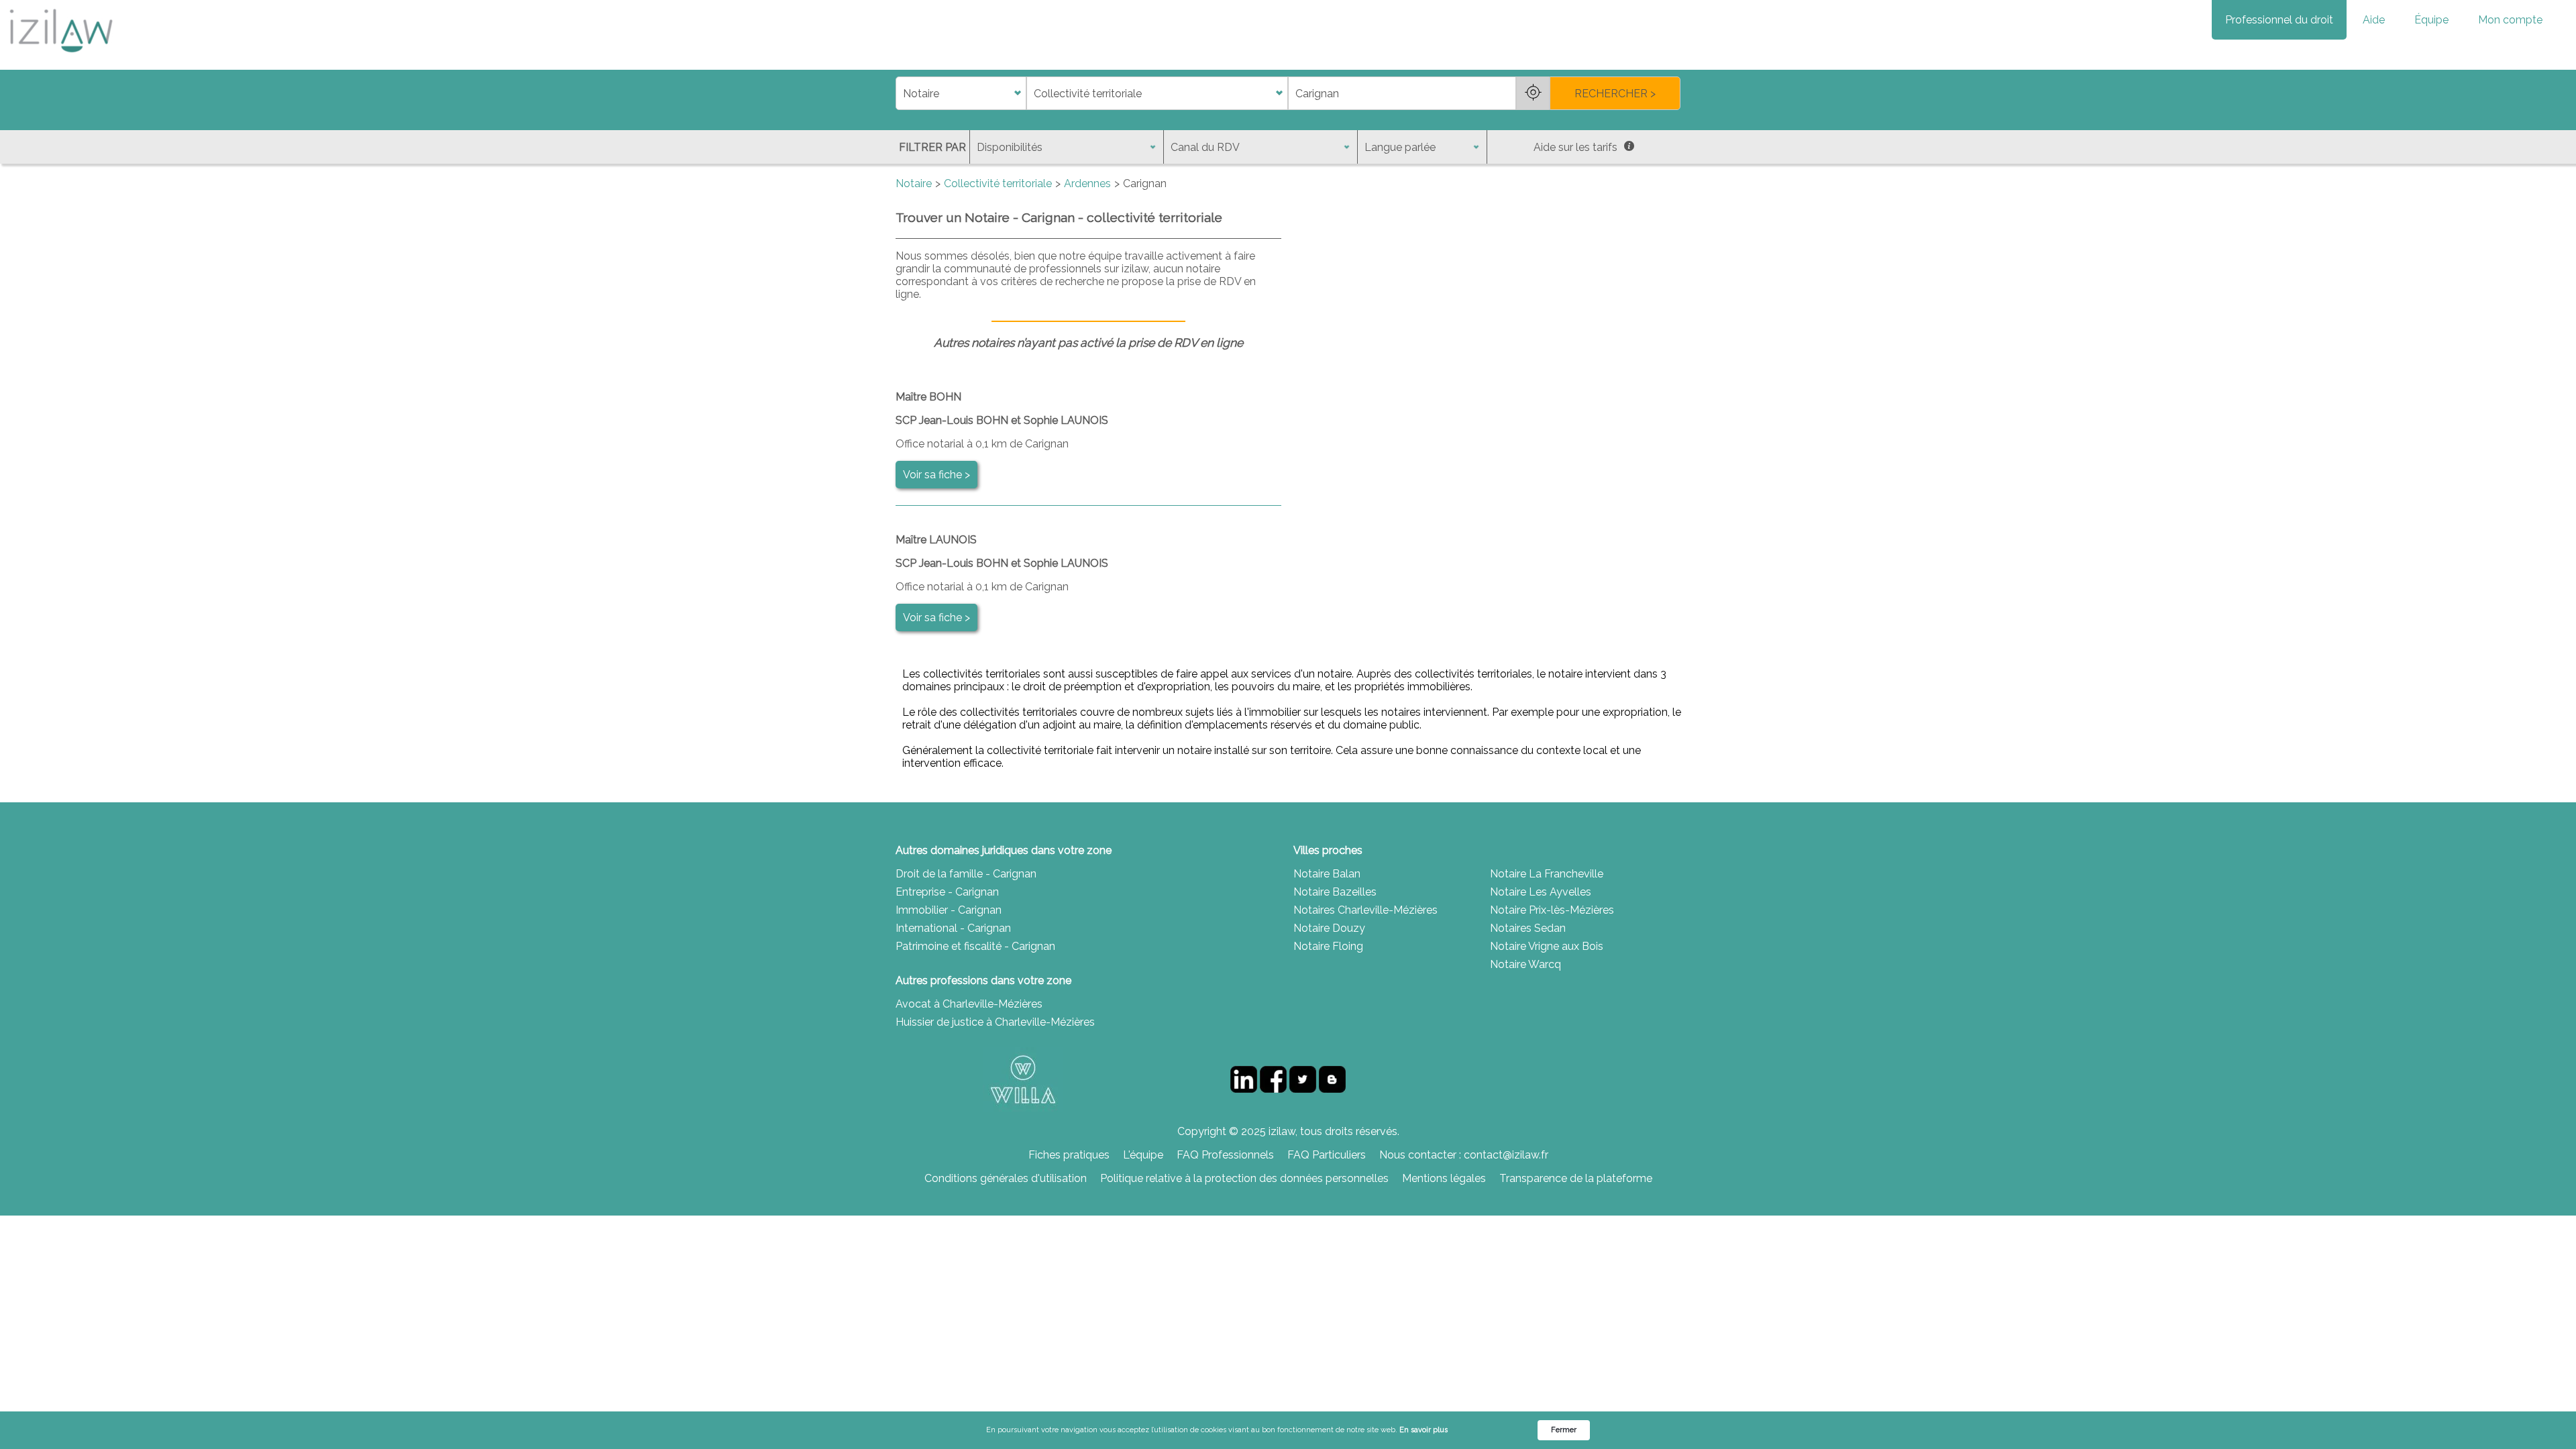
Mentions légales (1444, 1178)
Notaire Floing (1328, 946)
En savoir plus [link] (1424, 1430)
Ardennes (1087, 183)
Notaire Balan (1327, 874)
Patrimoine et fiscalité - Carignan (975, 946)
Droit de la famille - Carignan (966, 874)
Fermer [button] (1564, 1430)
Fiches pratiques (1069, 1155)
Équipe (2431, 20)
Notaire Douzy (1329, 928)
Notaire (914, 183)
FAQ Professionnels (1225, 1155)
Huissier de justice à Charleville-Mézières (995, 1022)
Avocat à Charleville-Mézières (969, 1004)
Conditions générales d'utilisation (1006, 1178)
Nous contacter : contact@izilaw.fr (1464, 1155)
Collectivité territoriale (998, 183)
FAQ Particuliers (1327, 1155)
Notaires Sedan (1528, 928)
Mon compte (2510, 20)
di (900, 94)
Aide (2374, 20)
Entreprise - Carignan (947, 892)
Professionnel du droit (2279, 20)
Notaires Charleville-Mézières (1365, 910)
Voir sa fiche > (936, 475)
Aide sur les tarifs (1575, 147)
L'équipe (1143, 1155)
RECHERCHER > (1615, 94)
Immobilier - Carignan (949, 910)
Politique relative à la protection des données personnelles (1244, 1178)
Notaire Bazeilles (1335, 892)
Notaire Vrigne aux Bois (1547, 946)
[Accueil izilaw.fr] (60, 57)
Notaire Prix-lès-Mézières (1552, 910)
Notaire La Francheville (1547, 874)
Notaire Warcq (1525, 964)
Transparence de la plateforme (1576, 1178)
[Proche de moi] (1533, 93)
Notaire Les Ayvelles (1541, 892)
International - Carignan (953, 928)
